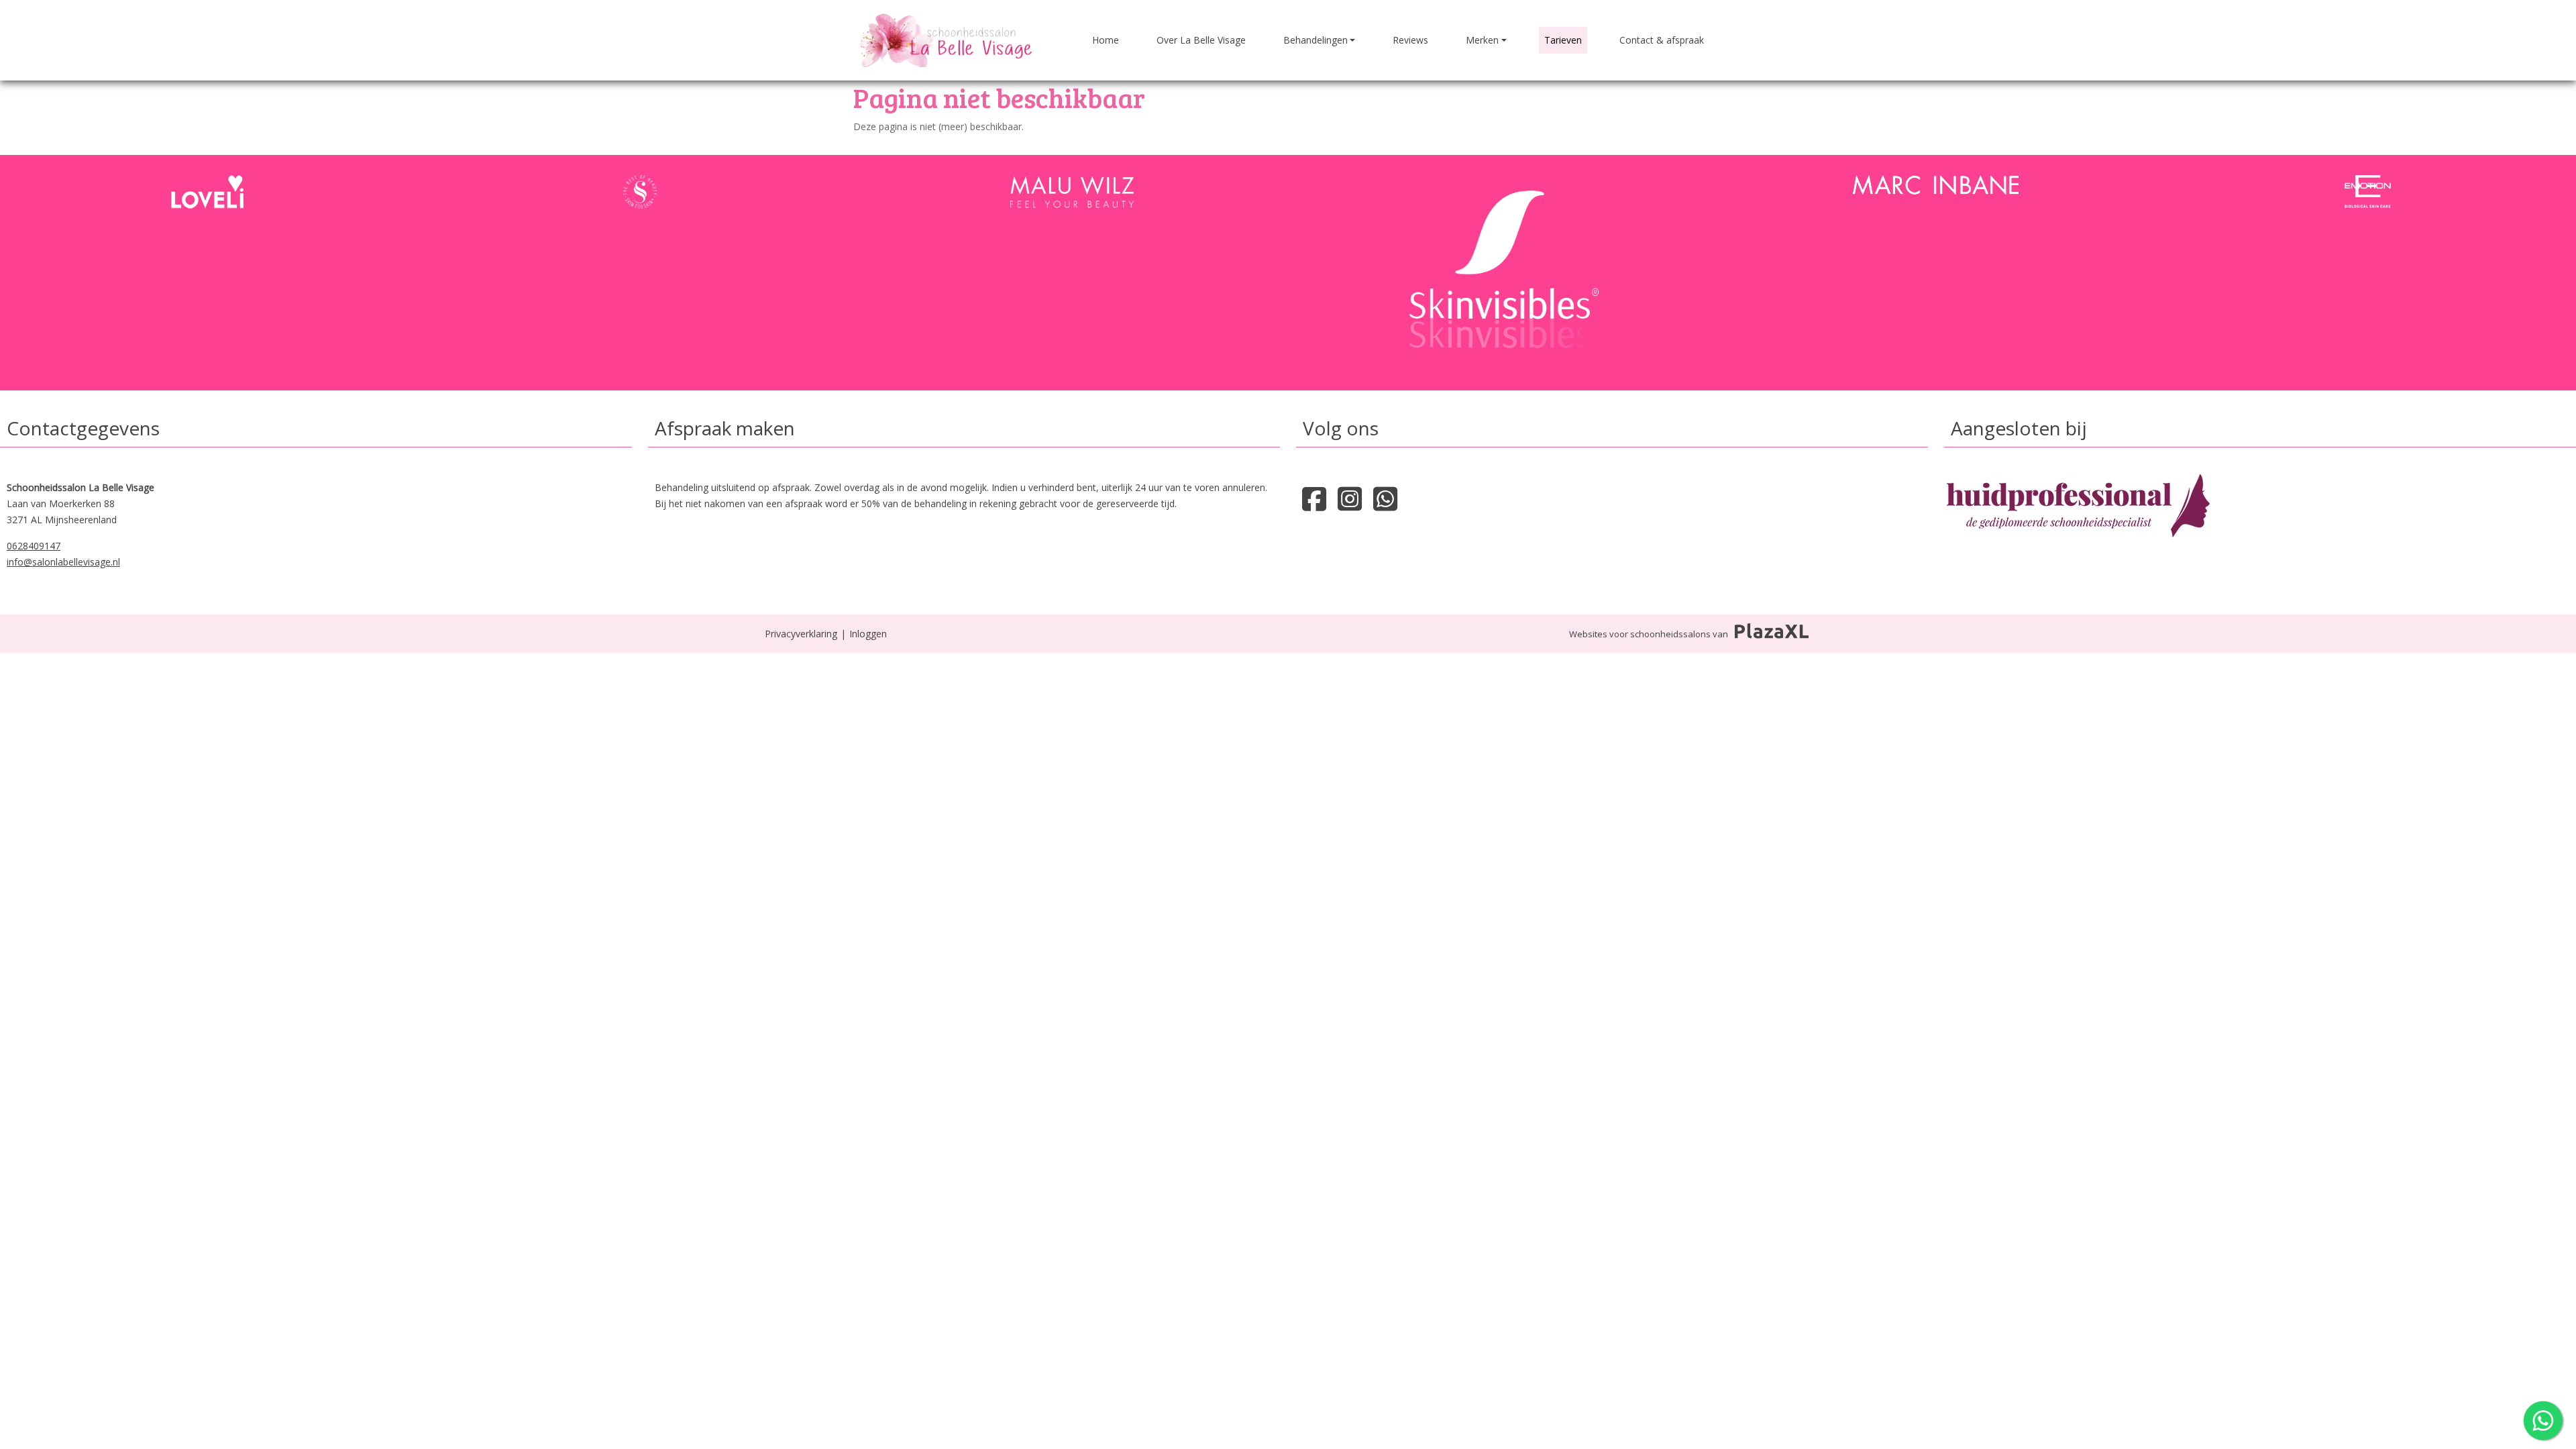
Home (1106, 40)
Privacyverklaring (801, 634)
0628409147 (34, 546)
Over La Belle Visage (1201, 40)
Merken (1482, 40)
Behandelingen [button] (1316, 40)
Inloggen (868, 634)
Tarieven (1563, 40)
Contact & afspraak (1662, 40)
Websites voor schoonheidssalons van (1649, 634)
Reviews (1410, 40)
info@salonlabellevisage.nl (63, 562)
